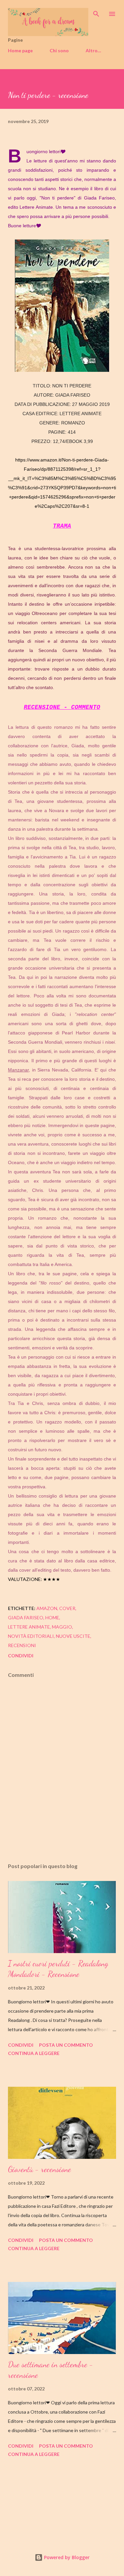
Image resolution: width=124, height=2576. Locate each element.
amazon (47, 1608)
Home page (20, 50)
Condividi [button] (21, 1656)
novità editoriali (31, 1636)
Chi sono (59, 50)
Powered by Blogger (66, 2557)
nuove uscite (73, 1636)
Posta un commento (66, 2045)
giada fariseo (26, 1617)
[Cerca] (96, 12)
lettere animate (29, 1627)
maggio (62, 1627)
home (52, 1617)
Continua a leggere (34, 2053)
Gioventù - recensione (40, 2169)
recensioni (22, 1645)
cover (67, 1608)
